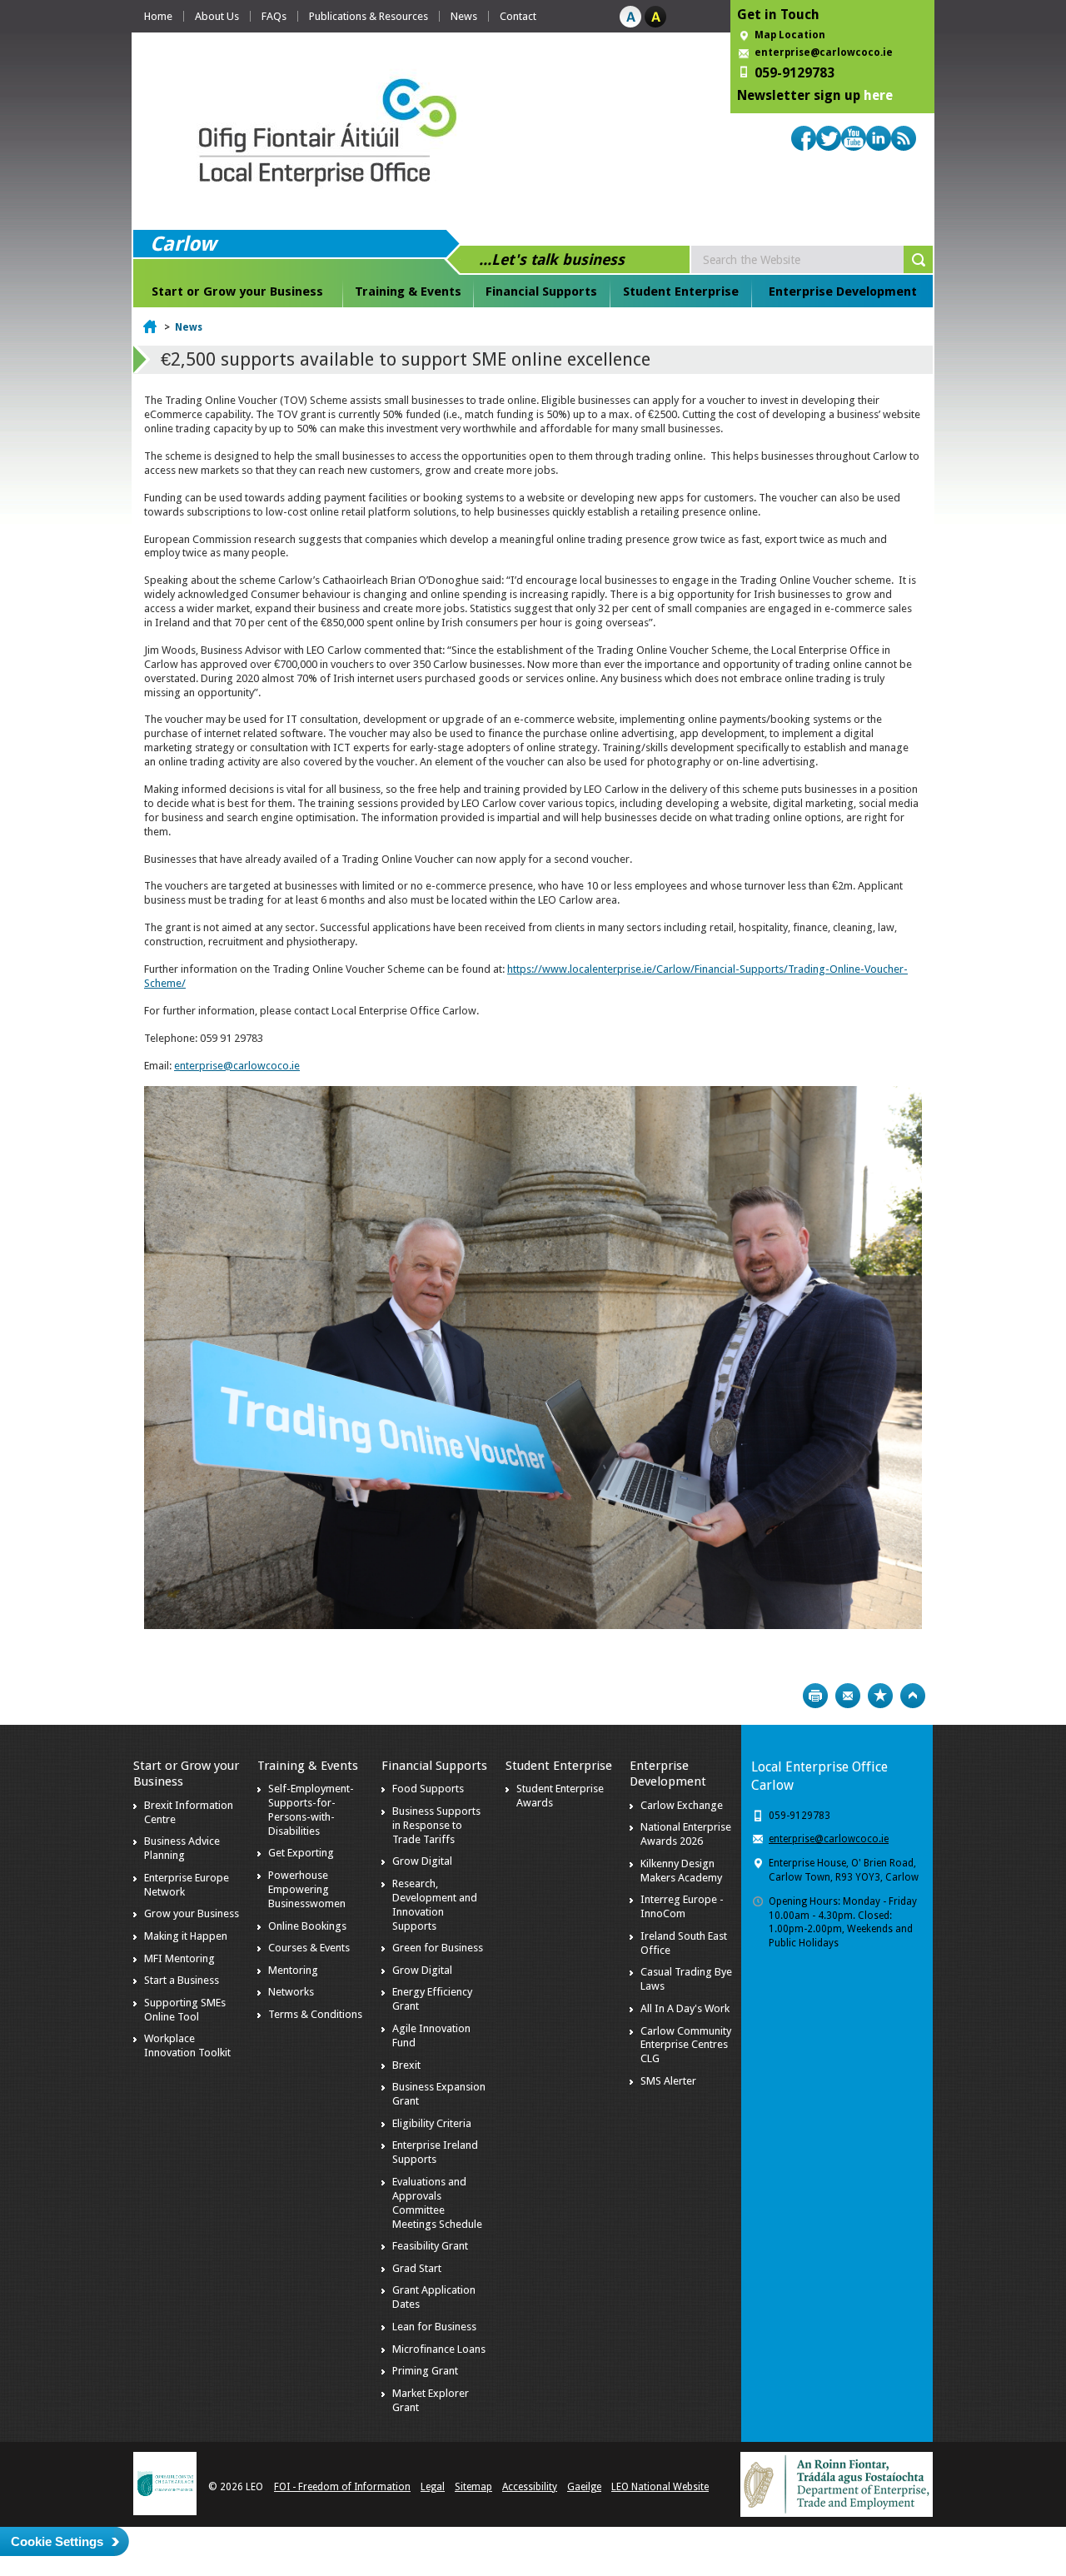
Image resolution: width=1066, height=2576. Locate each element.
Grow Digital (422, 1861)
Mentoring (293, 1970)
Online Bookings (307, 1926)
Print (815, 1696)
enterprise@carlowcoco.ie (824, 52)
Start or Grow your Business (237, 291)
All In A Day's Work (685, 2008)
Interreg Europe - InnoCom (682, 1906)
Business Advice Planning (182, 1848)
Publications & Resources (369, 16)
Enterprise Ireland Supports (435, 2152)
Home (158, 16)
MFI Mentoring (179, 1958)
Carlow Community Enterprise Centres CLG (686, 2045)
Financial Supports (541, 291)
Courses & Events (309, 1948)
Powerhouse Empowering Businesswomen (307, 1889)
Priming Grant (425, 2371)
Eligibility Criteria (432, 2123)
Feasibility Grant (430, 2246)
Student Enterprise (681, 291)
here (878, 95)
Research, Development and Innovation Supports (435, 1905)
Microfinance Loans (439, 2349)
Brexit (406, 2065)
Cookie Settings (57, 2541)
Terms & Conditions (315, 2014)
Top (913, 1696)
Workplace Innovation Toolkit (187, 2045)
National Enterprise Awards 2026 (686, 1834)
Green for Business (438, 1948)
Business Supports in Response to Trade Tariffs (436, 1825)
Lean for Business (434, 2327)
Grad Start (417, 2268)
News (464, 16)
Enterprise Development (843, 291)
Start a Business (182, 1980)
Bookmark (880, 1696)
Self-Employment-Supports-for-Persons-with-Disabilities (311, 1810)
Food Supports (428, 1789)
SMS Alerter (668, 2081)
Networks (291, 1992)
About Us (217, 16)
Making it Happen (186, 1936)
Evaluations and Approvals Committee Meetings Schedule (437, 2203)
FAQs (274, 16)
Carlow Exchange (682, 1805)
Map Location (790, 35)
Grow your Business (192, 1913)
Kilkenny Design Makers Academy (681, 1871)
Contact (518, 16)
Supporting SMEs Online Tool (185, 2010)
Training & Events (408, 291)
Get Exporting (301, 1853)
